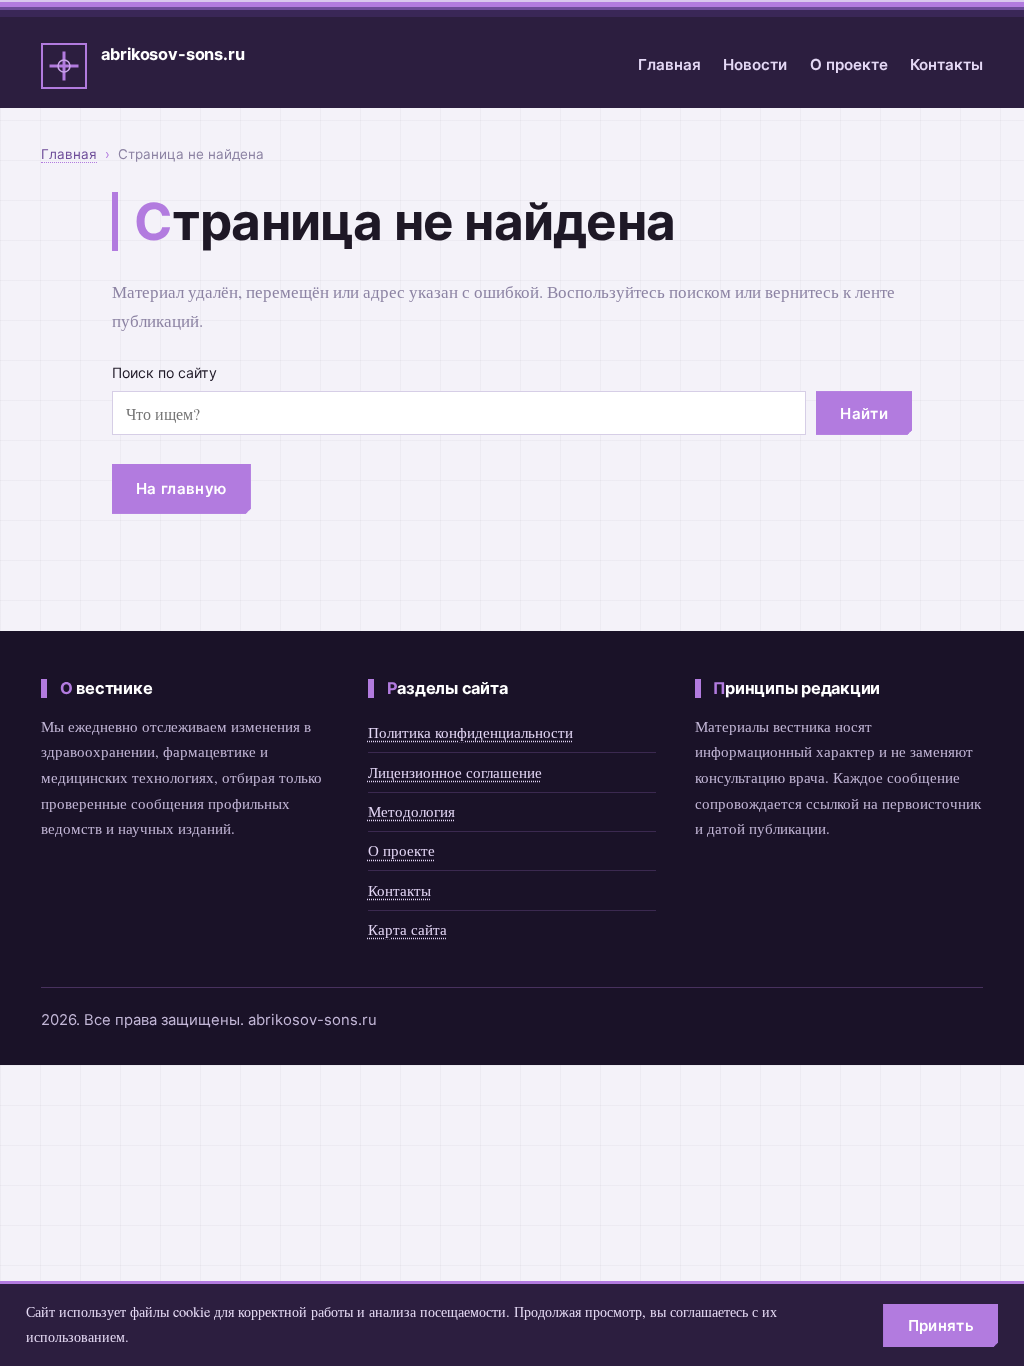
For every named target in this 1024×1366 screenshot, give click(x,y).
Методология (411, 811)
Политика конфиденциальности (470, 732)
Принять (941, 1325)
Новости (755, 64)
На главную (181, 488)
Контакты (946, 64)
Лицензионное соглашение (455, 772)
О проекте (849, 64)
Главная (669, 64)
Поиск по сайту (164, 372)
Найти (864, 413)
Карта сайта (407, 929)
